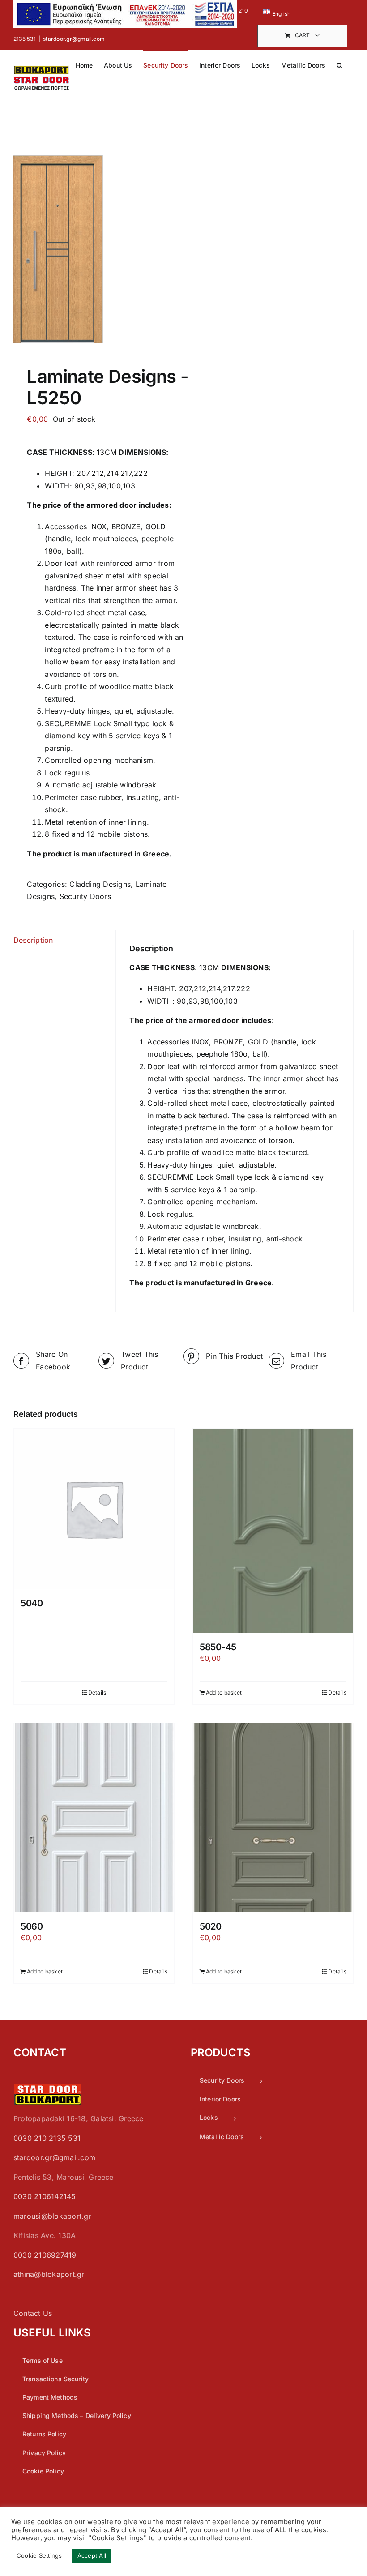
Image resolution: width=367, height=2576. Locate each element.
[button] (339, 64)
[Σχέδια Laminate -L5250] (95, 249)
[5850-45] (273, 1531)
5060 (32, 1926)
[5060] (94, 1817)
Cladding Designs (100, 884)
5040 (32, 1603)
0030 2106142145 (45, 2196)
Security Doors (85, 896)
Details (97, 1692)
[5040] (94, 1509)
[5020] (273, 1817)
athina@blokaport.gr (49, 2274)
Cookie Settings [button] (39, 2555)
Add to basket (224, 1692)
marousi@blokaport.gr (52, 2216)
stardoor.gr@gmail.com (74, 39)
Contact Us (33, 2313)
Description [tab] (33, 940)
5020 (211, 1926)
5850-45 (218, 1647)
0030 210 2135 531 (47, 2138)
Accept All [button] (92, 2555)
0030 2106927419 (45, 2255)
